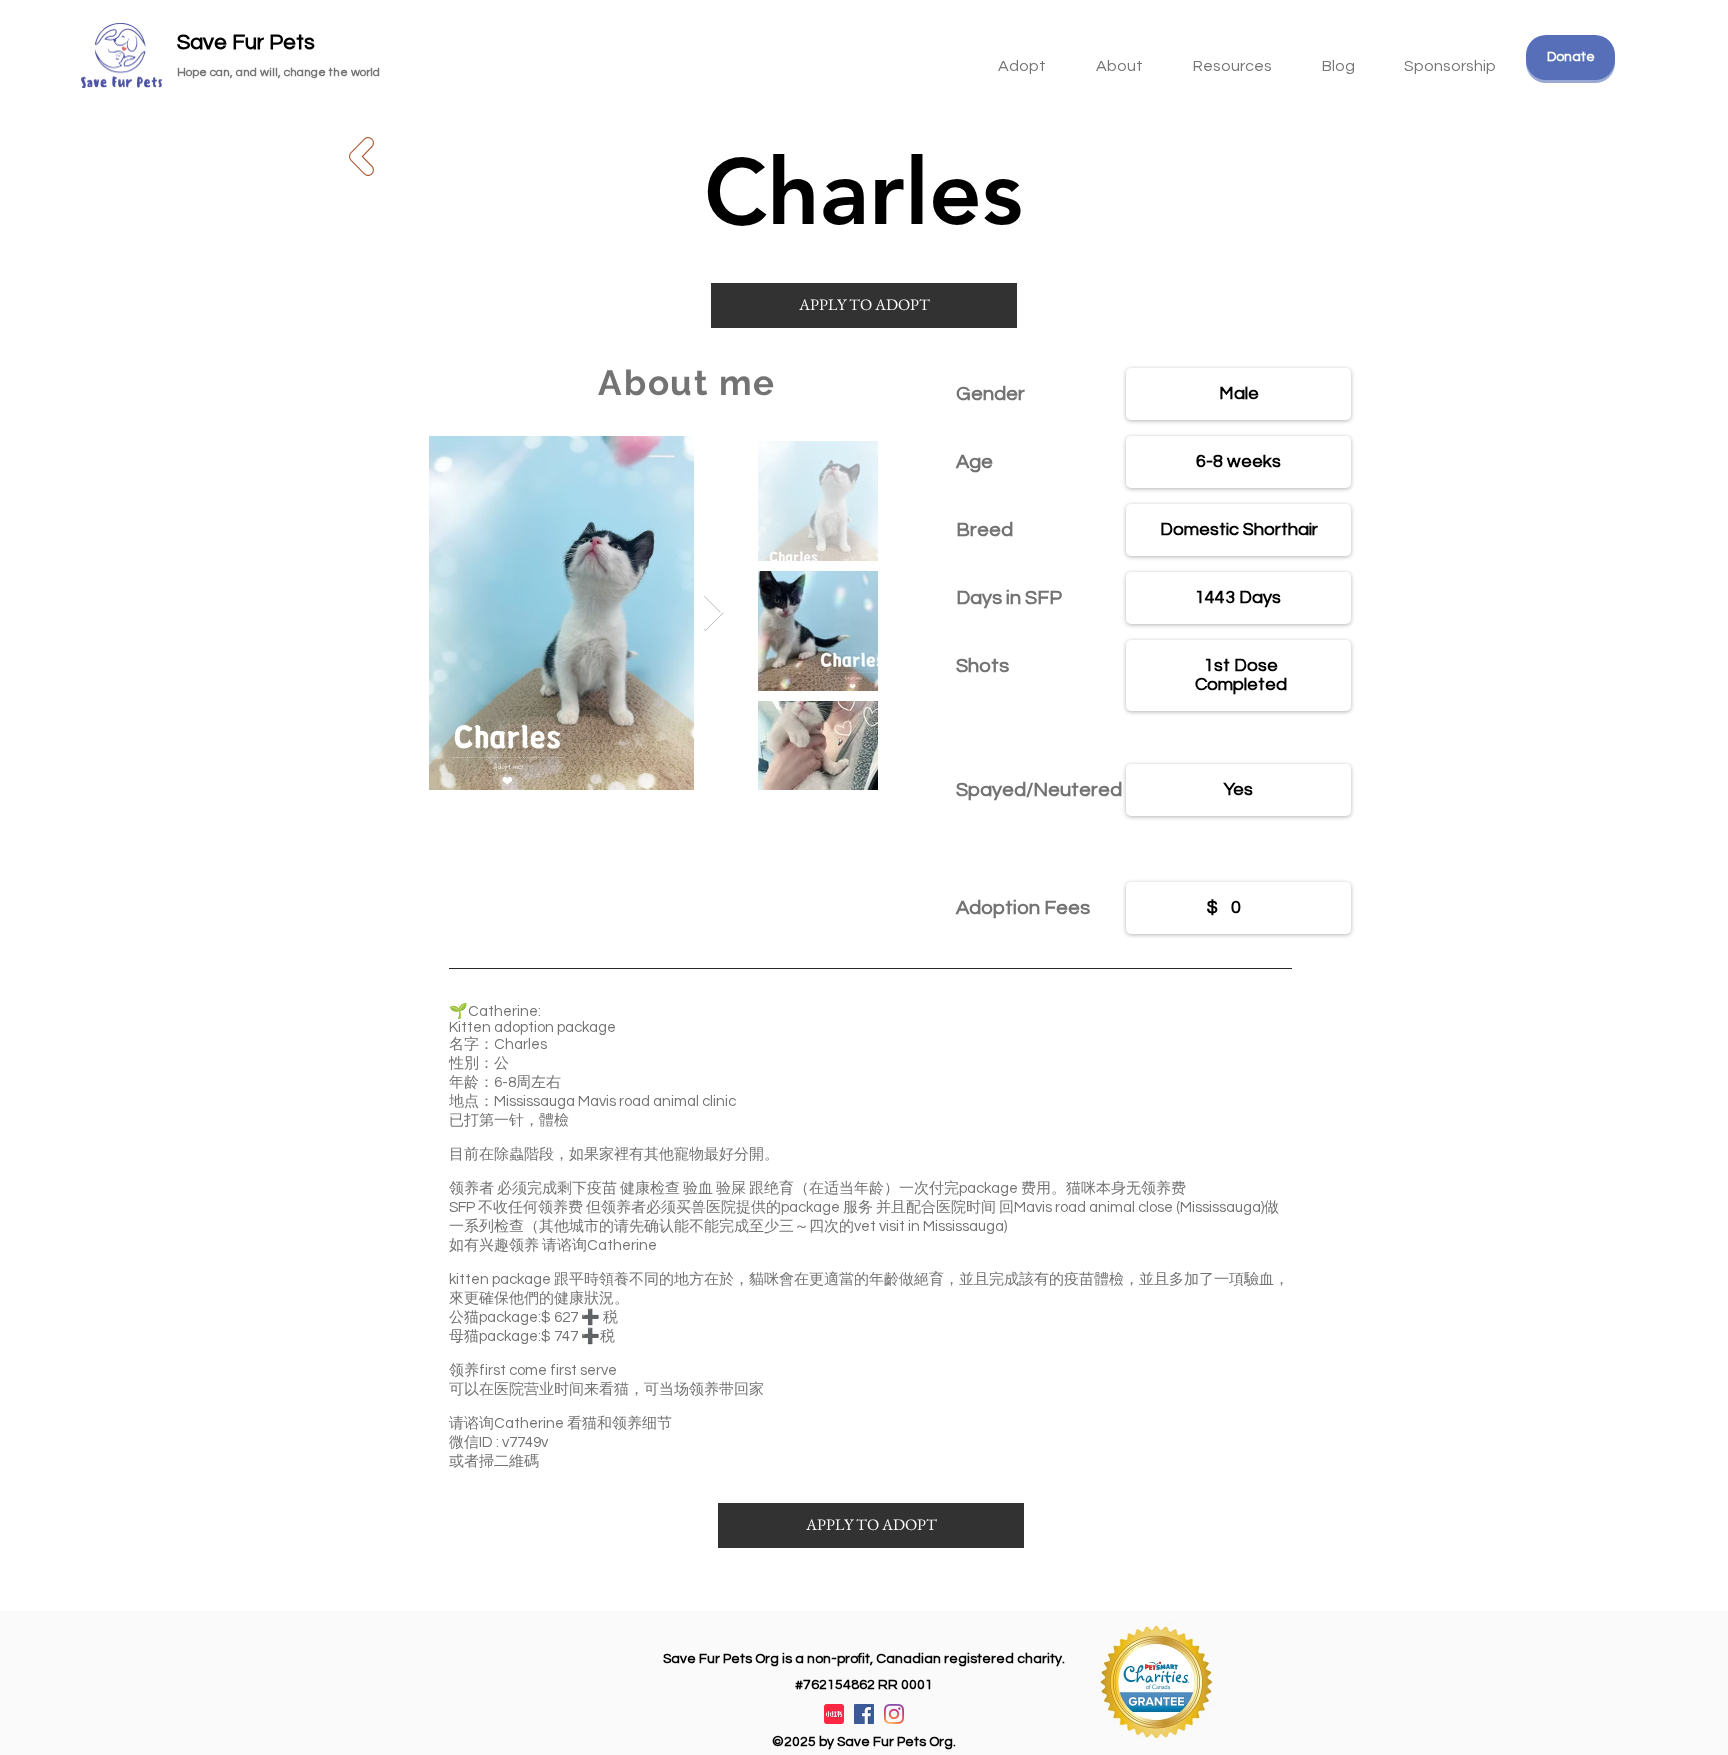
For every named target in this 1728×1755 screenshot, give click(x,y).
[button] (1232, 57)
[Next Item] (713, 613)
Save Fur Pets (246, 42)
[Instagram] (894, 1714)
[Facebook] (864, 1714)
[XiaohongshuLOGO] (834, 1714)
